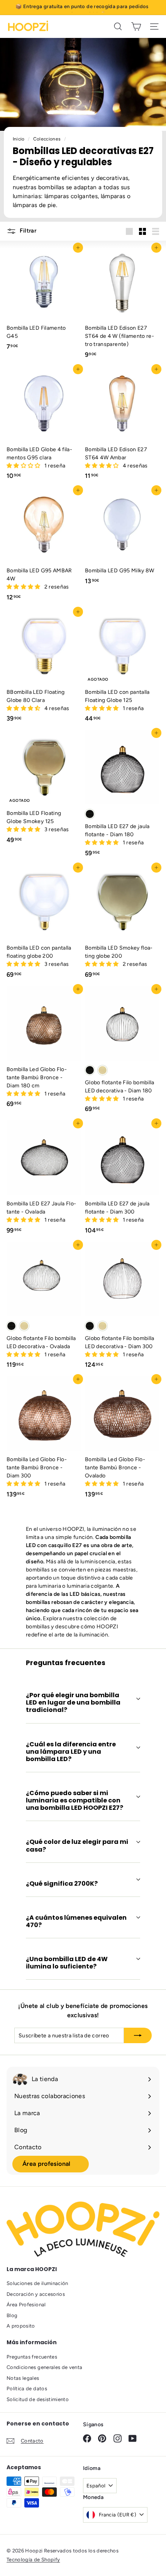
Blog (12, 2315)
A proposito (21, 2326)
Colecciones (48, 139)
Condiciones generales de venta (45, 2367)
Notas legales (23, 2378)
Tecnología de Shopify (33, 2560)
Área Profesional (26, 2305)
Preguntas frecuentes (32, 2357)
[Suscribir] (138, 2035)
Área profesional (47, 2164)
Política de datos (27, 2389)
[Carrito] (136, 27)
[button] (24, 466)
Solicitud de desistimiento (38, 2399)
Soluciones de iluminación (37, 2283)
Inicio (19, 139)
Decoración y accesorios (36, 2294)
